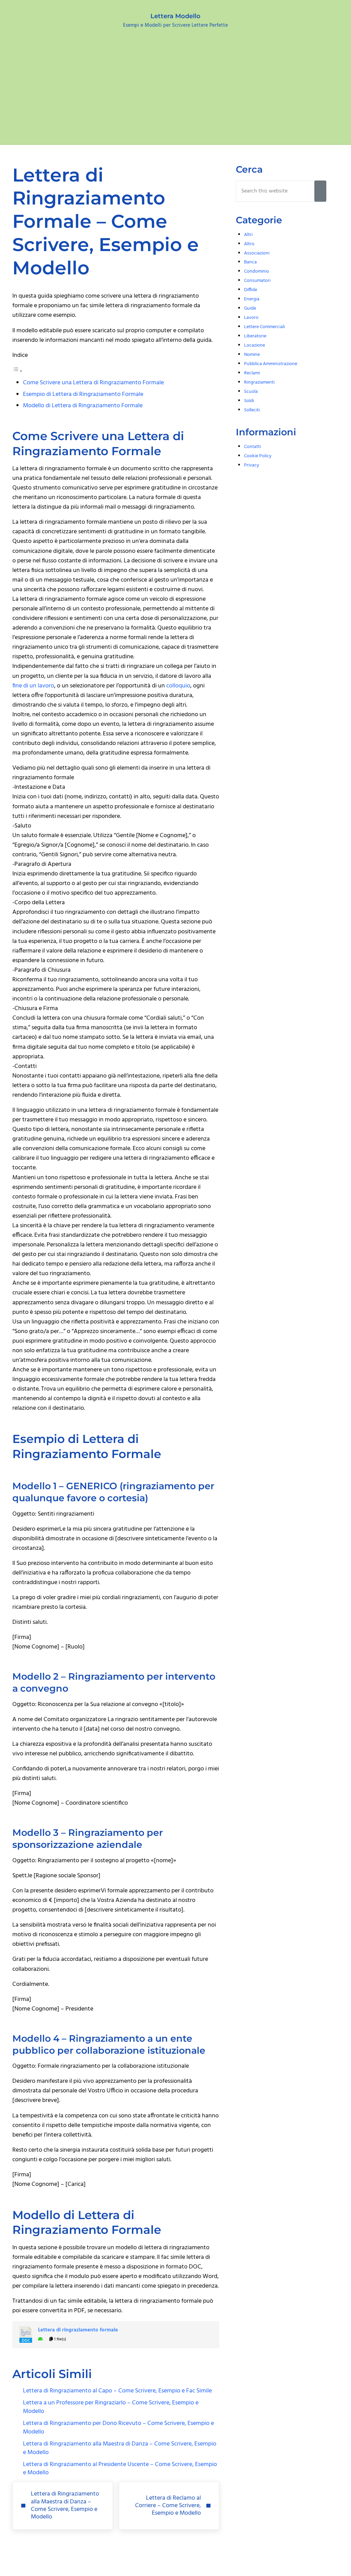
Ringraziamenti (259, 382)
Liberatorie (255, 336)
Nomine (252, 355)
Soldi (249, 401)
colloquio (178, 686)
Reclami (252, 373)
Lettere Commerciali (264, 327)
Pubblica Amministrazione (271, 364)
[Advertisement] (175, 93)
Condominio (257, 271)
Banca (250, 262)
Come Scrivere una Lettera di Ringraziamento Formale (93, 383)
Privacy (252, 465)
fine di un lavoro (33, 686)
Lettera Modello (175, 16)
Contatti (252, 447)
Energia (252, 299)
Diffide (251, 290)
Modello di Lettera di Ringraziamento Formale (83, 406)
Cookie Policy (258, 456)
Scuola (251, 392)
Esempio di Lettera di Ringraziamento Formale (83, 395)
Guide (250, 308)
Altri (248, 235)
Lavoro (251, 318)
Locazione (255, 345)
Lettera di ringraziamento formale (78, 2330)
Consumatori (257, 281)
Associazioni (257, 253)
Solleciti (252, 410)
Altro (249, 244)
